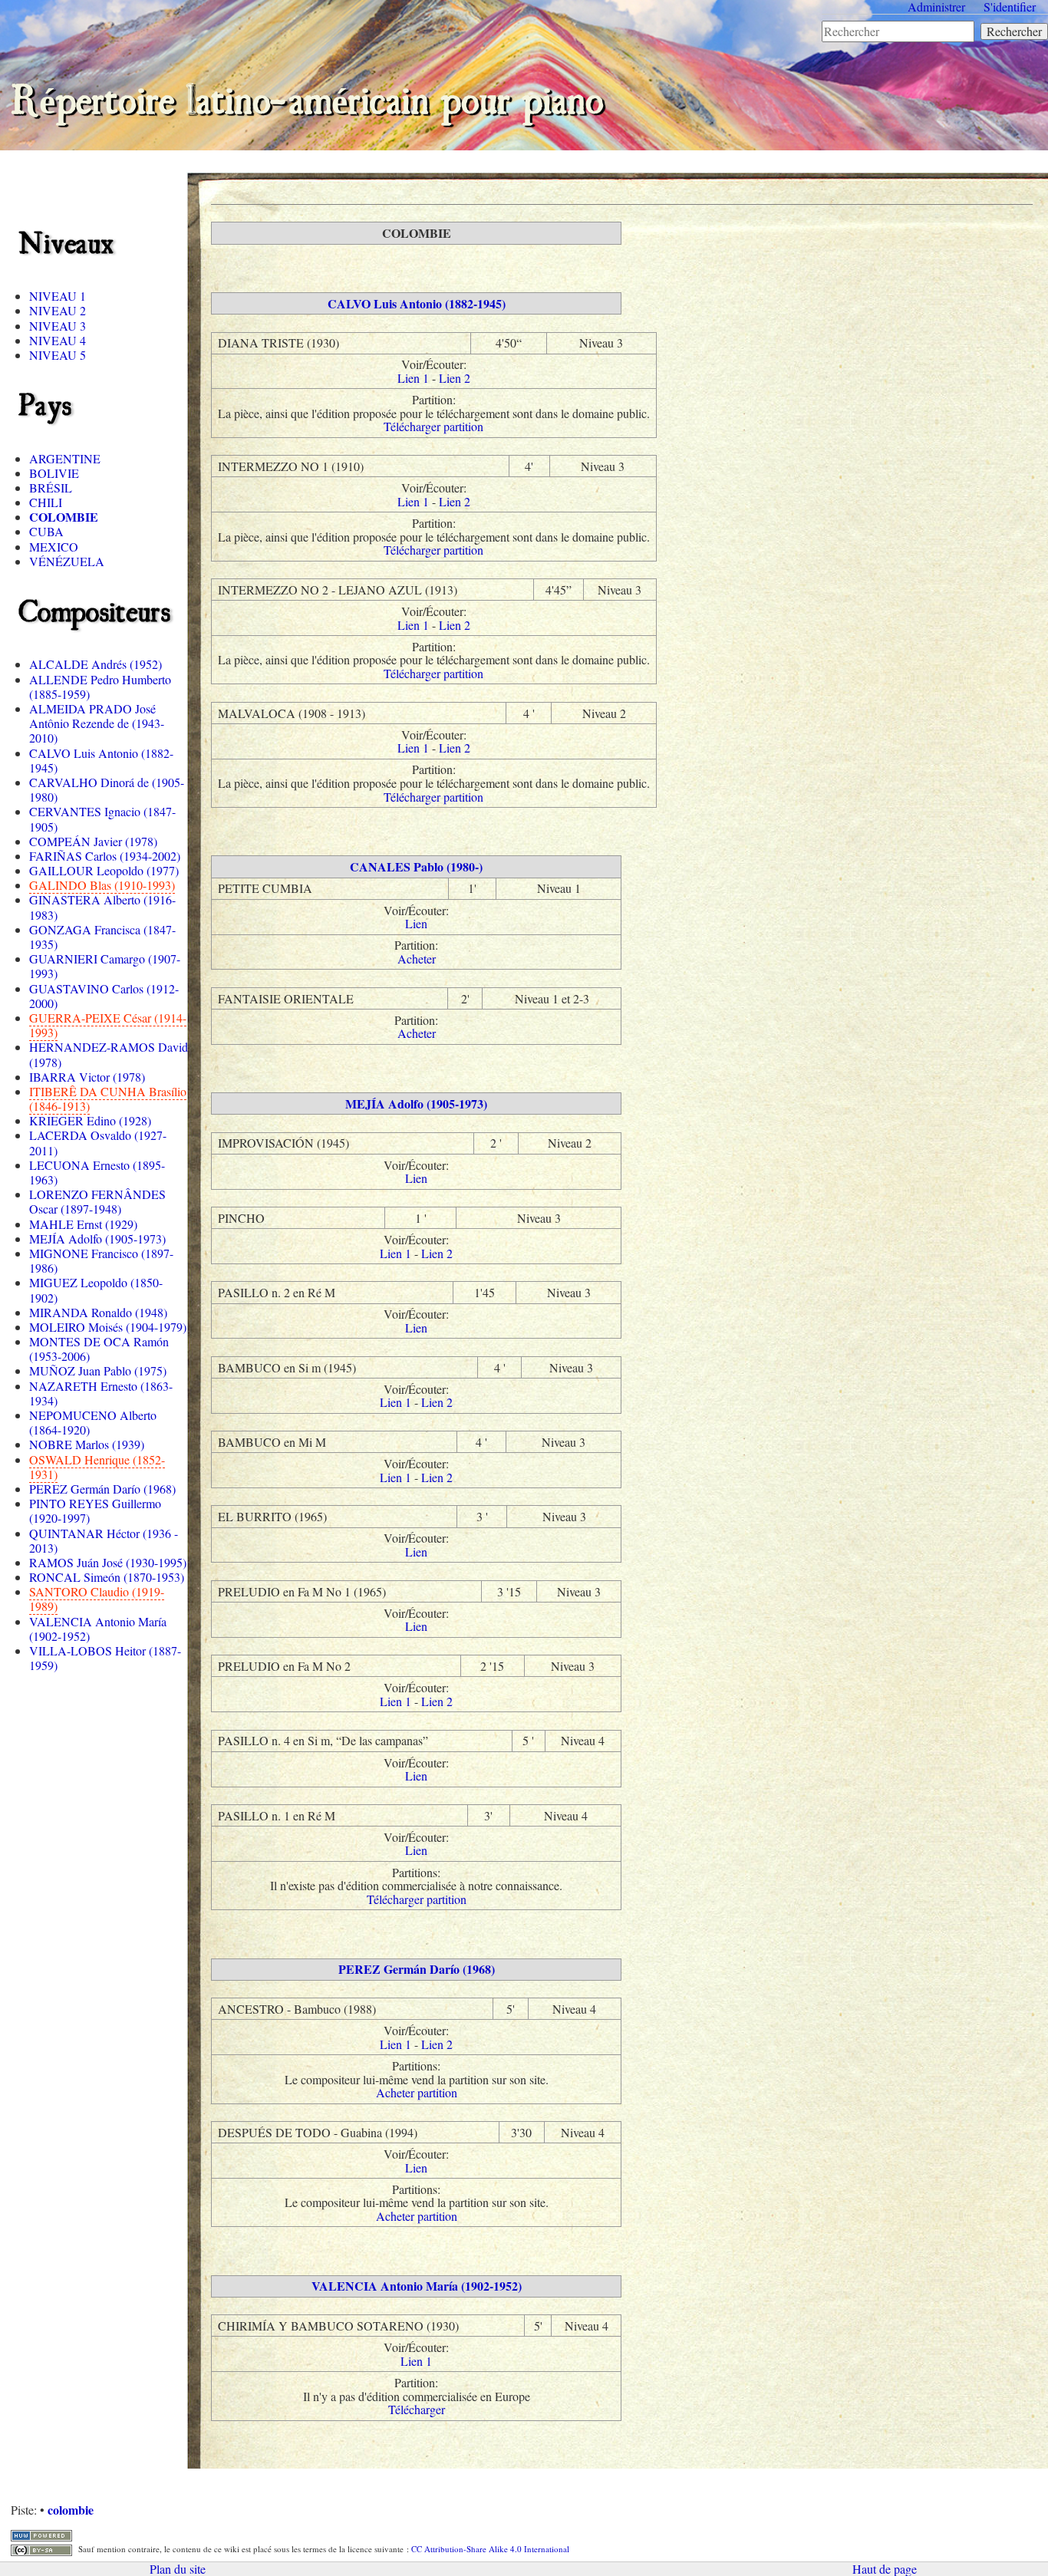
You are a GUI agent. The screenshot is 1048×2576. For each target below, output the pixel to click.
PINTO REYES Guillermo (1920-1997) (95, 1510)
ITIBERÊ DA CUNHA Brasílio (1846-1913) (108, 1099)
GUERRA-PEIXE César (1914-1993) (108, 1025)
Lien (416, 923)
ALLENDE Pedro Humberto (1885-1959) (100, 687)
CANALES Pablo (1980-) (416, 866)
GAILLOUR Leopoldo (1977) (104, 870)
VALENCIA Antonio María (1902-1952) (98, 1629)
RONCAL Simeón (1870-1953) (107, 1577)
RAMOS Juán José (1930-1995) (108, 1562)
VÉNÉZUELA (67, 561)
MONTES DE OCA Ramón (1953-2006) (99, 1349)
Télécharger (417, 2409)
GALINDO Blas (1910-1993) (102, 885)
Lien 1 (413, 378)
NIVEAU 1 (58, 296)
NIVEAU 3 (58, 326)
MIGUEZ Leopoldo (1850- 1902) (96, 1290)
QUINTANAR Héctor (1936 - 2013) (104, 1540)
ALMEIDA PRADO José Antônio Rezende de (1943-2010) (97, 723)
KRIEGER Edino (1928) (90, 1120)
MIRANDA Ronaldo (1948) (98, 1312)
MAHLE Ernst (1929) (83, 1224)
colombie (71, 2510)
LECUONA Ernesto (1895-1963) (97, 1172)
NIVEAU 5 (58, 355)
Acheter (417, 959)
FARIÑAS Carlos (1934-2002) (105, 856)
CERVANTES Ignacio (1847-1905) (102, 819)
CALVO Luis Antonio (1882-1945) (101, 760)
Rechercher (1014, 31)
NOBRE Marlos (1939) (87, 1444)
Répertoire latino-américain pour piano (307, 96)
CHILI (46, 502)
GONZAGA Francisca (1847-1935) (102, 937)
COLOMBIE (64, 517)
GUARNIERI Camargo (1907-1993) (105, 966)
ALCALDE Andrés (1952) (96, 664)
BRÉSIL (51, 488)
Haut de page (885, 2569)
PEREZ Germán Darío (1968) (102, 1489)
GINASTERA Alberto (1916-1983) (102, 907)
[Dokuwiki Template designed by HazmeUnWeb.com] (41, 2533)
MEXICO (54, 547)
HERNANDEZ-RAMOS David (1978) (109, 1054)
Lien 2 (455, 378)
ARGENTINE (65, 458)
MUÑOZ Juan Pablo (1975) (98, 1370)
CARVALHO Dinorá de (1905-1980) (107, 789)
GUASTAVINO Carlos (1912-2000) (104, 996)
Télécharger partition (433, 426)
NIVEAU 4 (58, 340)
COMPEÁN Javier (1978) (93, 841)
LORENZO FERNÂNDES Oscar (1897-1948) (97, 1201)
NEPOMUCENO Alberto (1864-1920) (93, 1422)
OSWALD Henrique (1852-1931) (97, 1467)
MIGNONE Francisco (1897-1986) (101, 1260)
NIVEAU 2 (58, 310)
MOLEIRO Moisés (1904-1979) (108, 1327)
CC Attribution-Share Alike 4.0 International (490, 2549)
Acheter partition (417, 2092)
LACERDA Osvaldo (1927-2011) (98, 1142)
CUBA (46, 531)
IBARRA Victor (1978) (87, 1077)
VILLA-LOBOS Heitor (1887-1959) (105, 1658)
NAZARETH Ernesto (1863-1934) (101, 1393)
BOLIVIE (54, 473)
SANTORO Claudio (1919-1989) (97, 1599)
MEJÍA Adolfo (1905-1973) (97, 1239)
